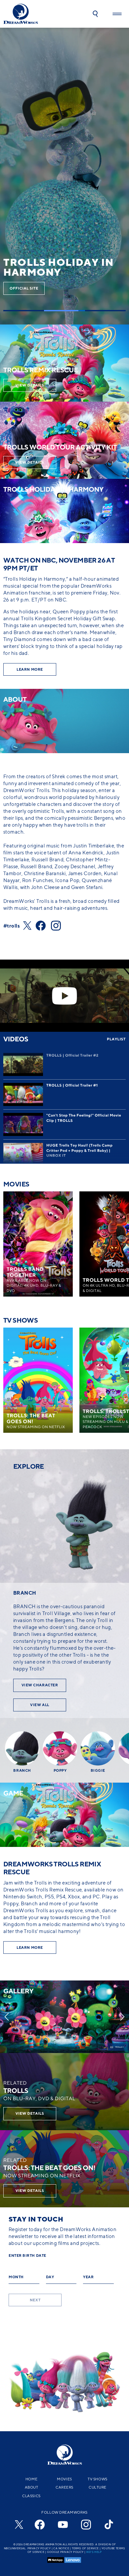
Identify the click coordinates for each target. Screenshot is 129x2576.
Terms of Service (85, 2548)
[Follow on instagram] (59, 926)
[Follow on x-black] (29, 926)
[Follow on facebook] (43, 926)
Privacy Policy (39, 2548)
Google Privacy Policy (65, 2552)
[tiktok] (109, 2525)
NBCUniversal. (15, 2548)
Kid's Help (94, 2552)
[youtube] (63, 2525)
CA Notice (61, 2548)
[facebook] (40, 2525)
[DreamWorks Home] (21, 14)
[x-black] (18, 2525)
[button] (95, 14)
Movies (64, 2479)
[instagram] (86, 2525)
